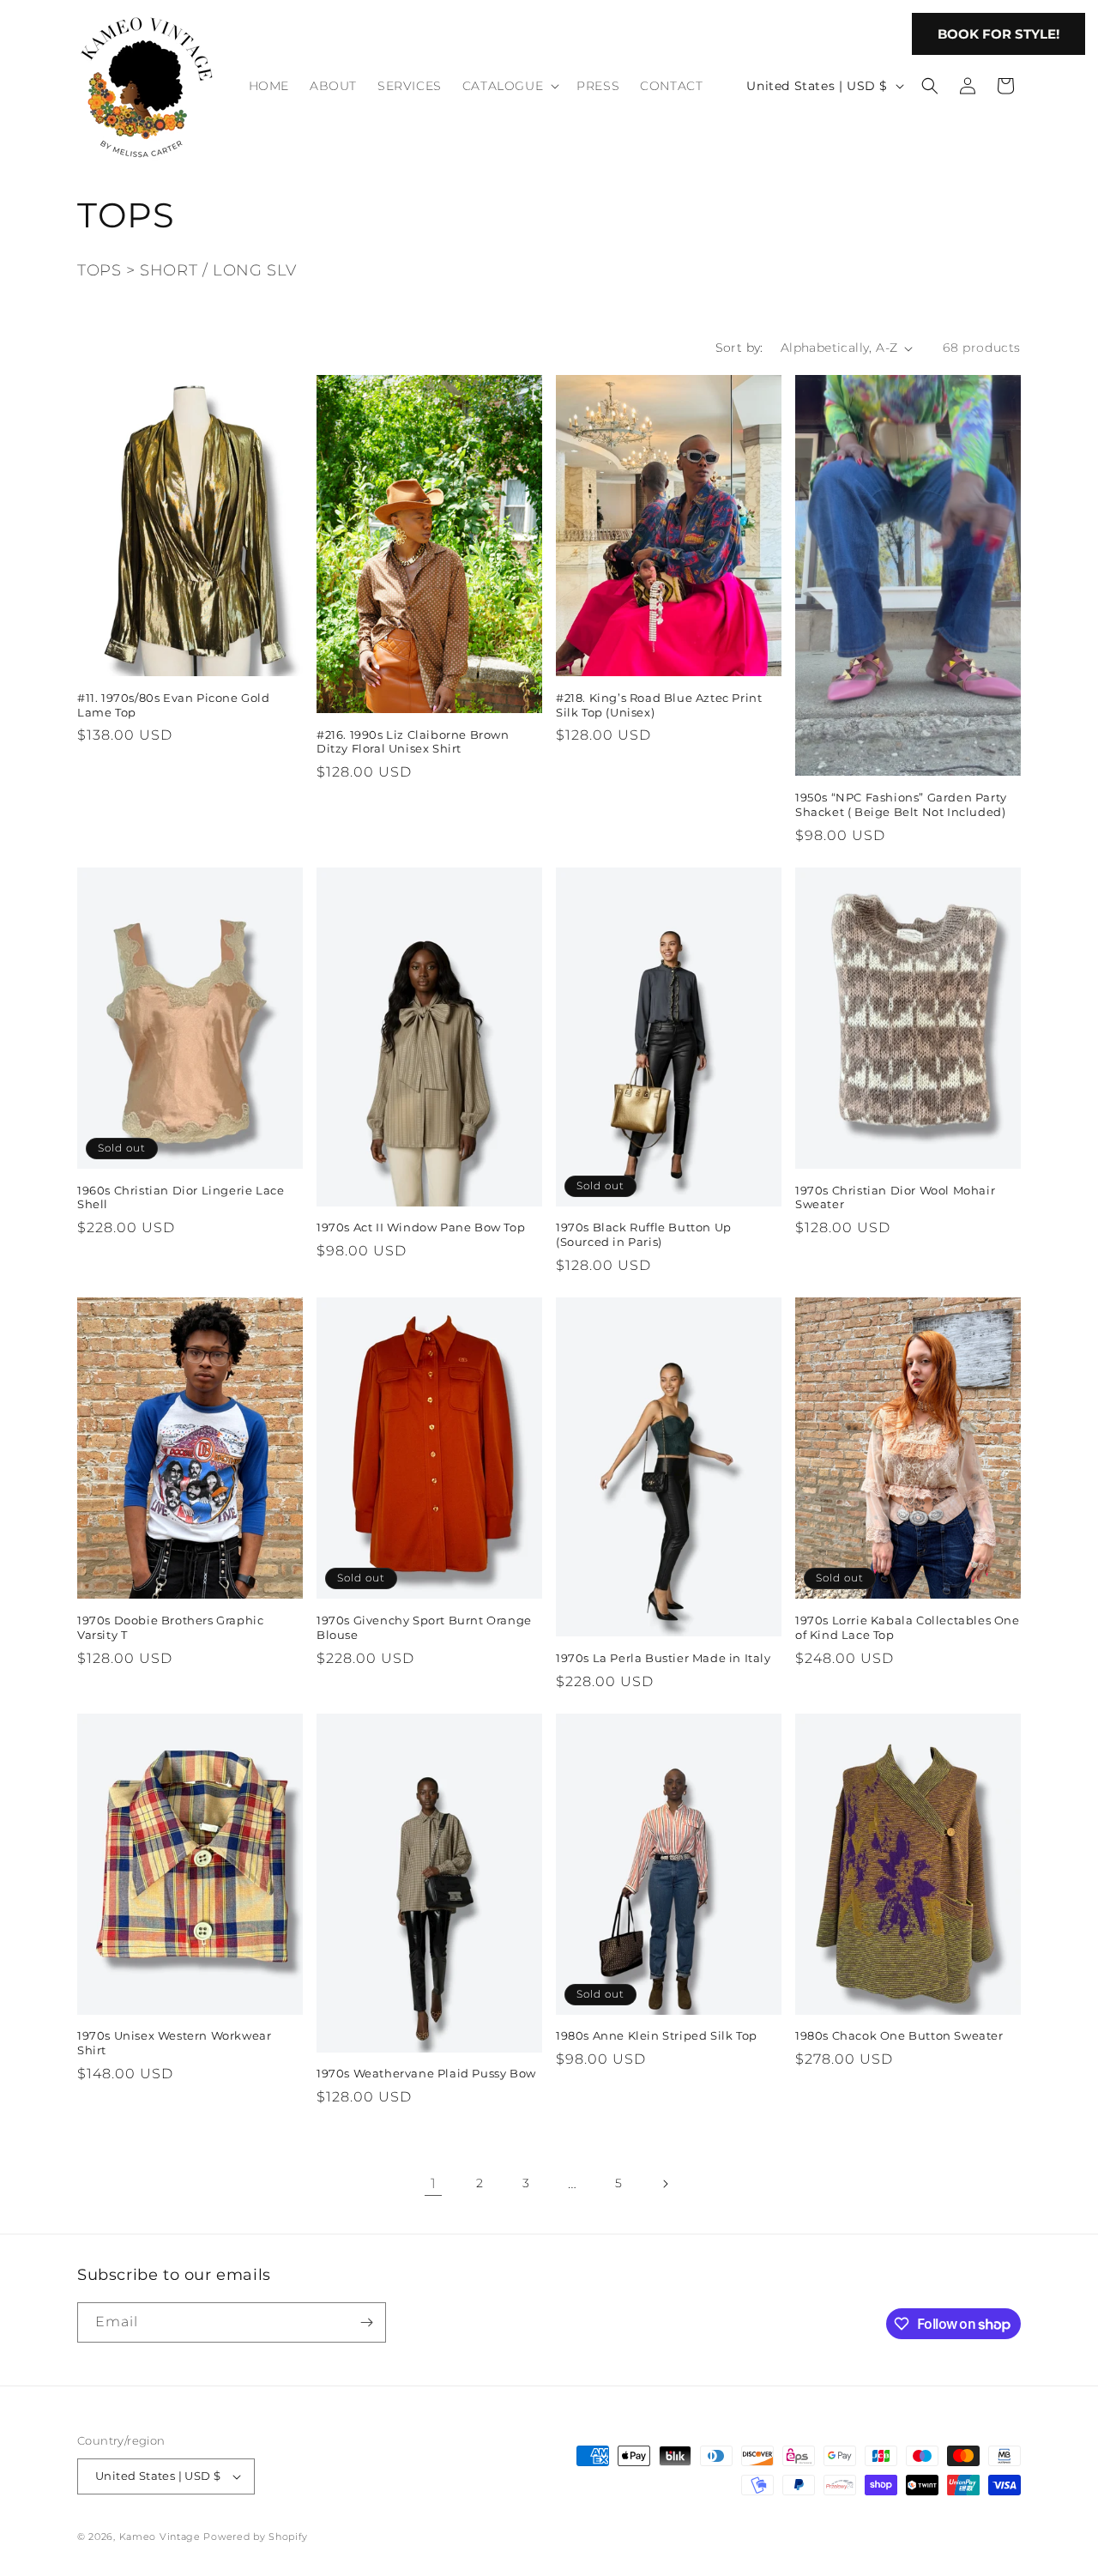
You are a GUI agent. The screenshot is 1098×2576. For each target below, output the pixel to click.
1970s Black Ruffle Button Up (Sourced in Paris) (644, 1234)
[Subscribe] (366, 2322)
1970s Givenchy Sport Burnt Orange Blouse (424, 1627)
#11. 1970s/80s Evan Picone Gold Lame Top (174, 705)
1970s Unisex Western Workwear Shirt (174, 2043)
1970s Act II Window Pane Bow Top (421, 1227)
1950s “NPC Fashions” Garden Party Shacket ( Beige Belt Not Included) (901, 804)
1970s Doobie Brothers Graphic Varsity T (170, 1627)
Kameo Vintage (160, 2537)
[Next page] (665, 2184)
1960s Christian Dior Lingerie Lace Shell (181, 1197)
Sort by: (739, 348)
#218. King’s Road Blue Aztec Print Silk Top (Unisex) (659, 705)
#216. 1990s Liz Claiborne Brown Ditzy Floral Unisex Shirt (413, 742)
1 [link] (434, 2183)
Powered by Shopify (256, 2537)
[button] (509, 86)
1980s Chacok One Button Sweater (899, 2035)
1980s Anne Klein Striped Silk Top (657, 2035)
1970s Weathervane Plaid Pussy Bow (426, 2073)
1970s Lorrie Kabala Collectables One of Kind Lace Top (908, 1627)
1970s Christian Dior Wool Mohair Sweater (895, 1197)
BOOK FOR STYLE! (998, 34)
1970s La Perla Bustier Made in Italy (664, 1658)
